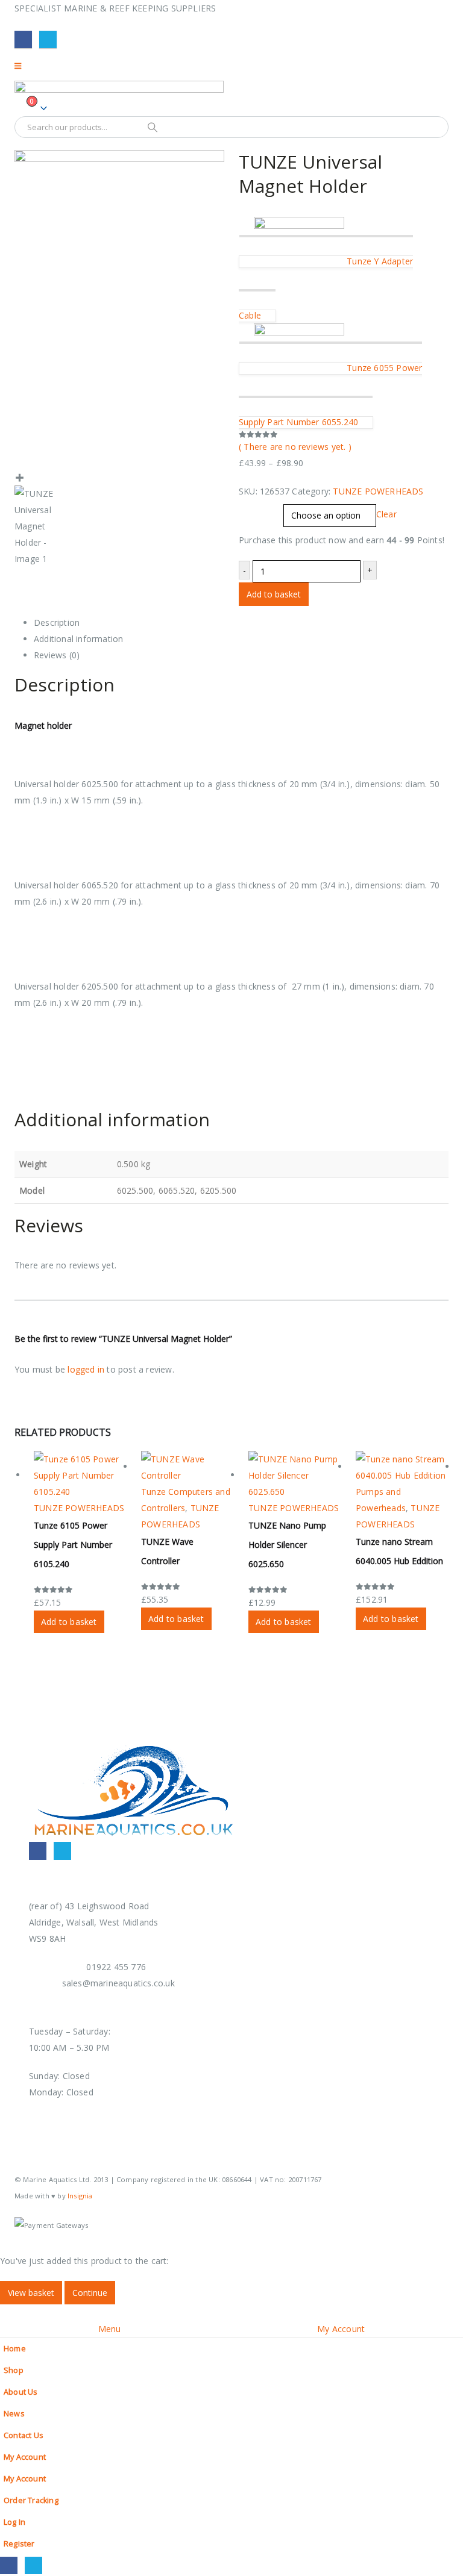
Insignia (80, 2196)
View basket (31, 2293)
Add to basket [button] (69, 1622)
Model (253, 509)
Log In (14, 2522)
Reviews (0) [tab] (57, 655)
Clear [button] (386, 515)
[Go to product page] (80, 1475)
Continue (90, 2293)
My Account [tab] (341, 2329)
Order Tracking (31, 2500)
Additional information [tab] (78, 639)
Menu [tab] (110, 2329)
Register (19, 2544)
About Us (21, 2392)
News (14, 2414)
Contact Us (24, 2435)
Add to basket (274, 594)
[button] (7, 2312)
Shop (14, 2370)
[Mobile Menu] (22, 66)
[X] (48, 39)
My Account (25, 2457)
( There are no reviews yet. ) (295, 447)
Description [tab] (57, 622)
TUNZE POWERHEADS (378, 491)
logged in (86, 1369)
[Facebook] (23, 39)
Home (15, 2349)
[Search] (153, 127)
